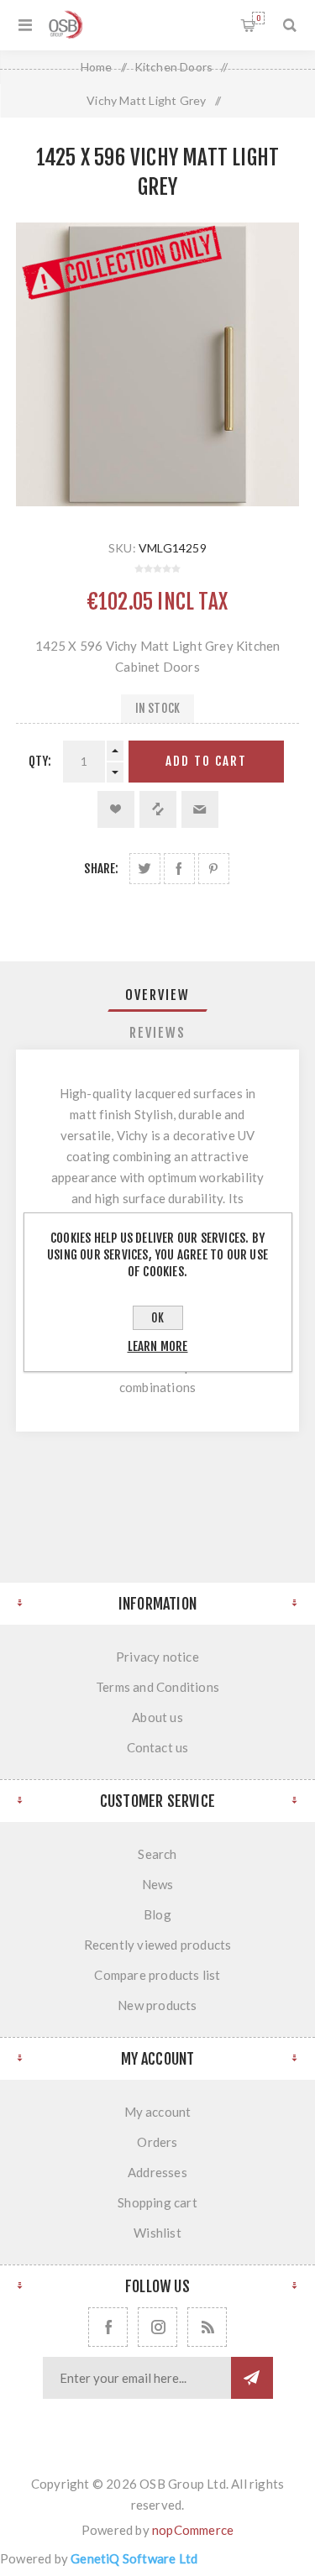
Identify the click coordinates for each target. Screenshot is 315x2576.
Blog (157, 1914)
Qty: (40, 761)
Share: (101, 869)
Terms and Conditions (157, 1687)
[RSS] (207, 2327)
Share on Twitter (145, 869)
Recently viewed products (158, 1945)
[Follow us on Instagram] (157, 2327)
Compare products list (157, 1975)
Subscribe (252, 2378)
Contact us (158, 1747)
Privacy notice (157, 1657)
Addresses (157, 2172)
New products (157, 2005)
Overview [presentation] (157, 995)
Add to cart (206, 761)
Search (157, 1854)
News (158, 1884)
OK (157, 1318)
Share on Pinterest (214, 869)
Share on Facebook (179, 869)
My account (158, 2112)
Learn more (158, 1346)
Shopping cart (258, 18)
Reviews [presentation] (157, 1033)
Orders (157, 2142)
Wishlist (157, 2233)
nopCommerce (193, 2530)
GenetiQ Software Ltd (134, 2558)
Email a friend (200, 809)
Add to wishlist (116, 809)
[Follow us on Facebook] (108, 2327)
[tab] (158, 995)
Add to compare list (158, 809)
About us (157, 1717)
